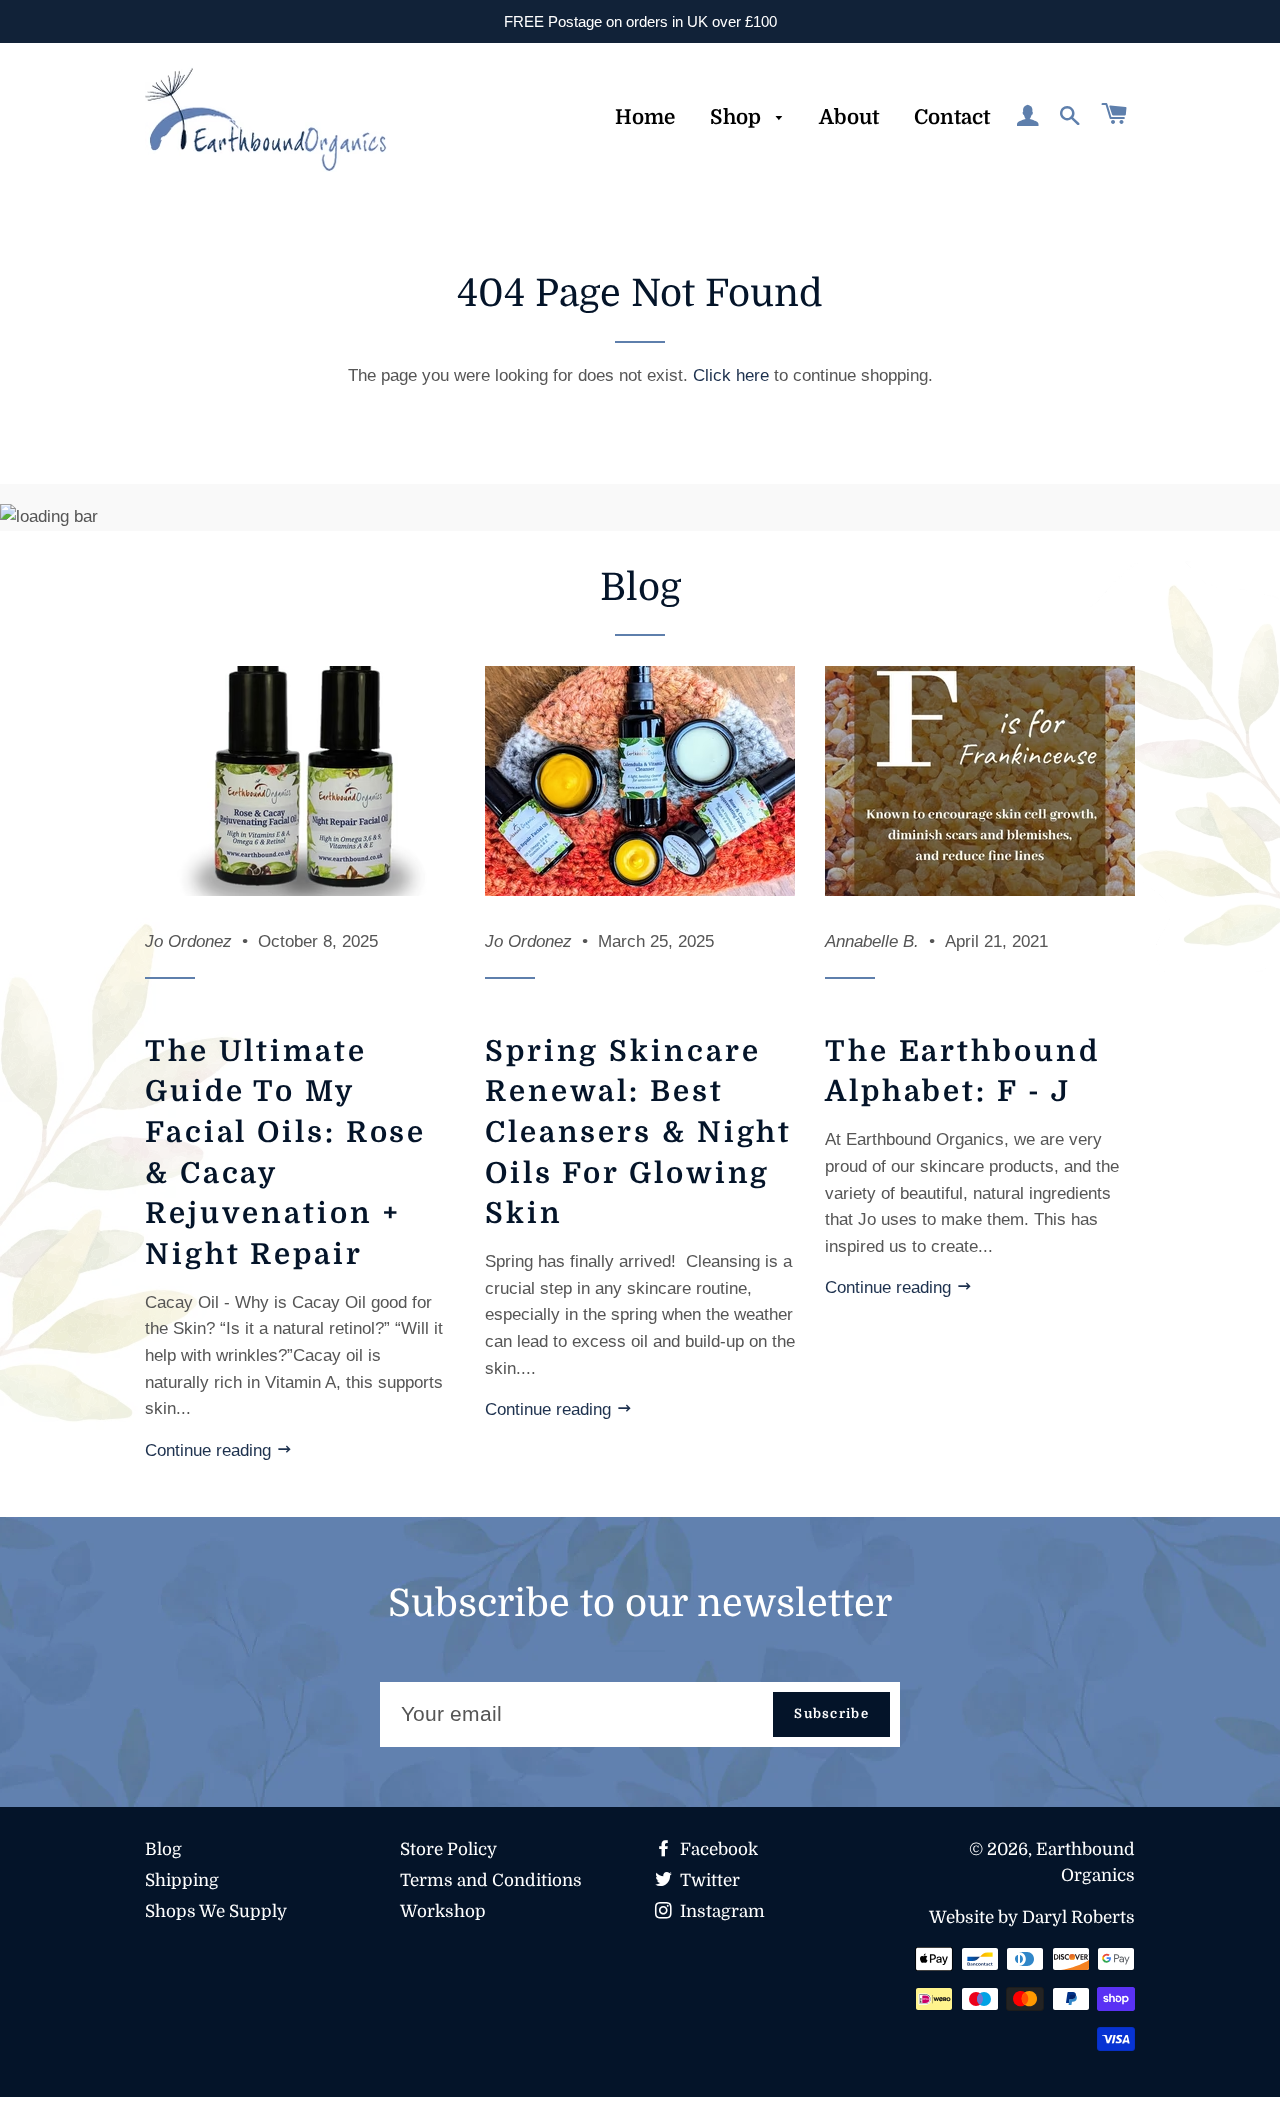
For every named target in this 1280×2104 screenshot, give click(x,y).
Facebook (717, 1849)
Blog (163, 1849)
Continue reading (210, 1450)
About (849, 117)
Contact (952, 117)
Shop (738, 117)
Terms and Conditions (491, 1880)
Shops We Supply (216, 1911)
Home (645, 117)
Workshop (443, 1911)
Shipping (182, 1880)
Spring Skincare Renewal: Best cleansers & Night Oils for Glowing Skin (638, 1132)
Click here (731, 375)
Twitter (708, 1880)
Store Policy (448, 1849)
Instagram (720, 1911)
